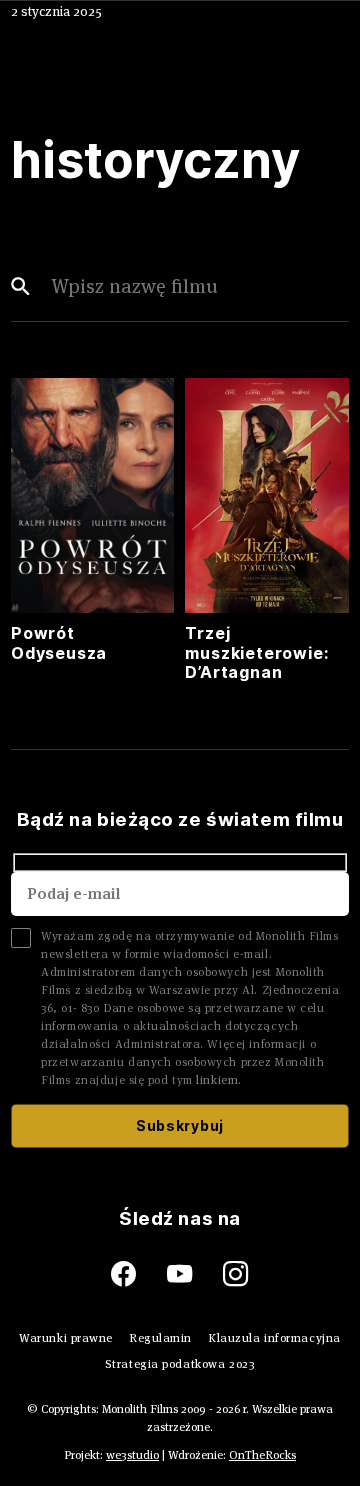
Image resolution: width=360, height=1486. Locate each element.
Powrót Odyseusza (59, 642)
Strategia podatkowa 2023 (180, 1363)
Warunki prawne (66, 1337)
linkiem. (218, 1079)
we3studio (132, 1454)
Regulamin (160, 1337)
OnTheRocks (262, 1454)
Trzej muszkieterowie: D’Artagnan (257, 652)
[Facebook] (139, 1274)
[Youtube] (195, 1274)
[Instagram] (236, 1274)
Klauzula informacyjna (274, 1337)
